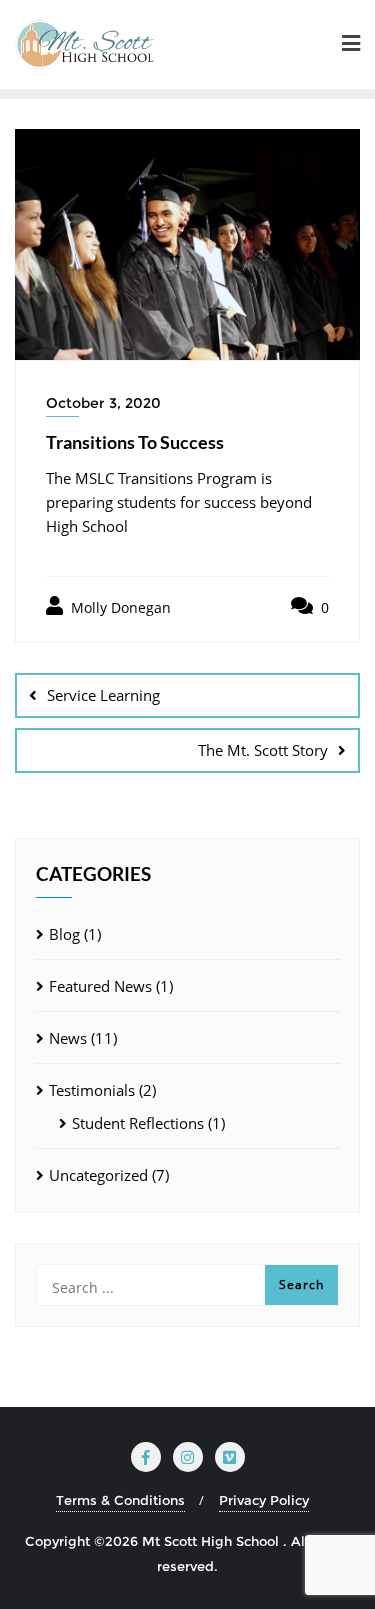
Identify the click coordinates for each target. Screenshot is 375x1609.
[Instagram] (188, 1457)
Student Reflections (138, 1123)
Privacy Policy (264, 1500)
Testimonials (92, 1090)
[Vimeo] (230, 1457)
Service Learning (103, 695)
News (68, 1038)
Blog (64, 934)
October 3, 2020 (103, 403)
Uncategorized (98, 1175)
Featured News (100, 986)
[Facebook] (146, 1457)
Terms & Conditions (120, 1500)
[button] (351, 44)
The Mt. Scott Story (263, 750)
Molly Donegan (119, 607)
